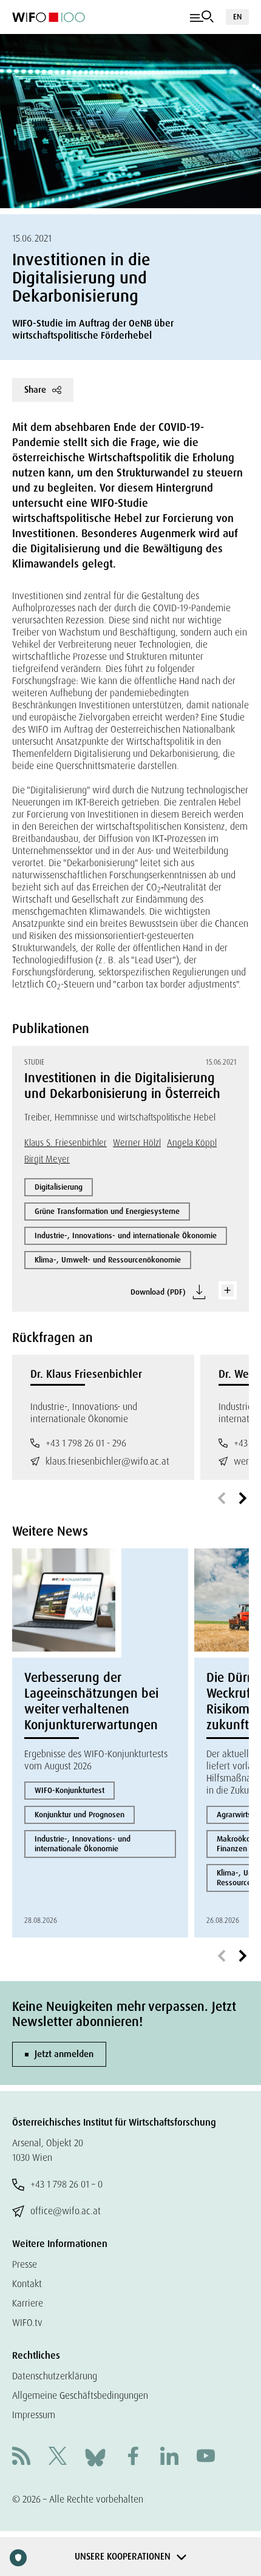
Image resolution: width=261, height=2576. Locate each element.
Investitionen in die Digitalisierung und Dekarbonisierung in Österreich (122, 1086)
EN (237, 17)
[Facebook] (133, 2457)
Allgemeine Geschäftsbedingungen (80, 2395)
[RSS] (21, 2457)
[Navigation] (202, 17)
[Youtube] (206, 2457)
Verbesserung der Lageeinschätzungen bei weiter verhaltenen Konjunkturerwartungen (91, 1701)
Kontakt (27, 2284)
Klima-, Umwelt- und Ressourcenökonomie (108, 1260)
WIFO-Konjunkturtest (69, 1790)
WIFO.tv (27, 2323)
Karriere (28, 2303)
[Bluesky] (95, 2457)
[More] (228, 1290)
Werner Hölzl (137, 1143)
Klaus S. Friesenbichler (66, 1143)
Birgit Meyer (47, 1159)
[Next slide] (243, 1499)
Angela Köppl (192, 1143)
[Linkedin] (169, 2457)
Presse (25, 2264)
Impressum (34, 2415)
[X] (58, 2457)
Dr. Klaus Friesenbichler (86, 1374)
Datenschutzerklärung (55, 2376)
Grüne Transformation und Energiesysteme (107, 1211)
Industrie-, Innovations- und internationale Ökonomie (126, 1235)
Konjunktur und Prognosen (80, 1815)
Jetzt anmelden (64, 2054)
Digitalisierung (59, 1187)
